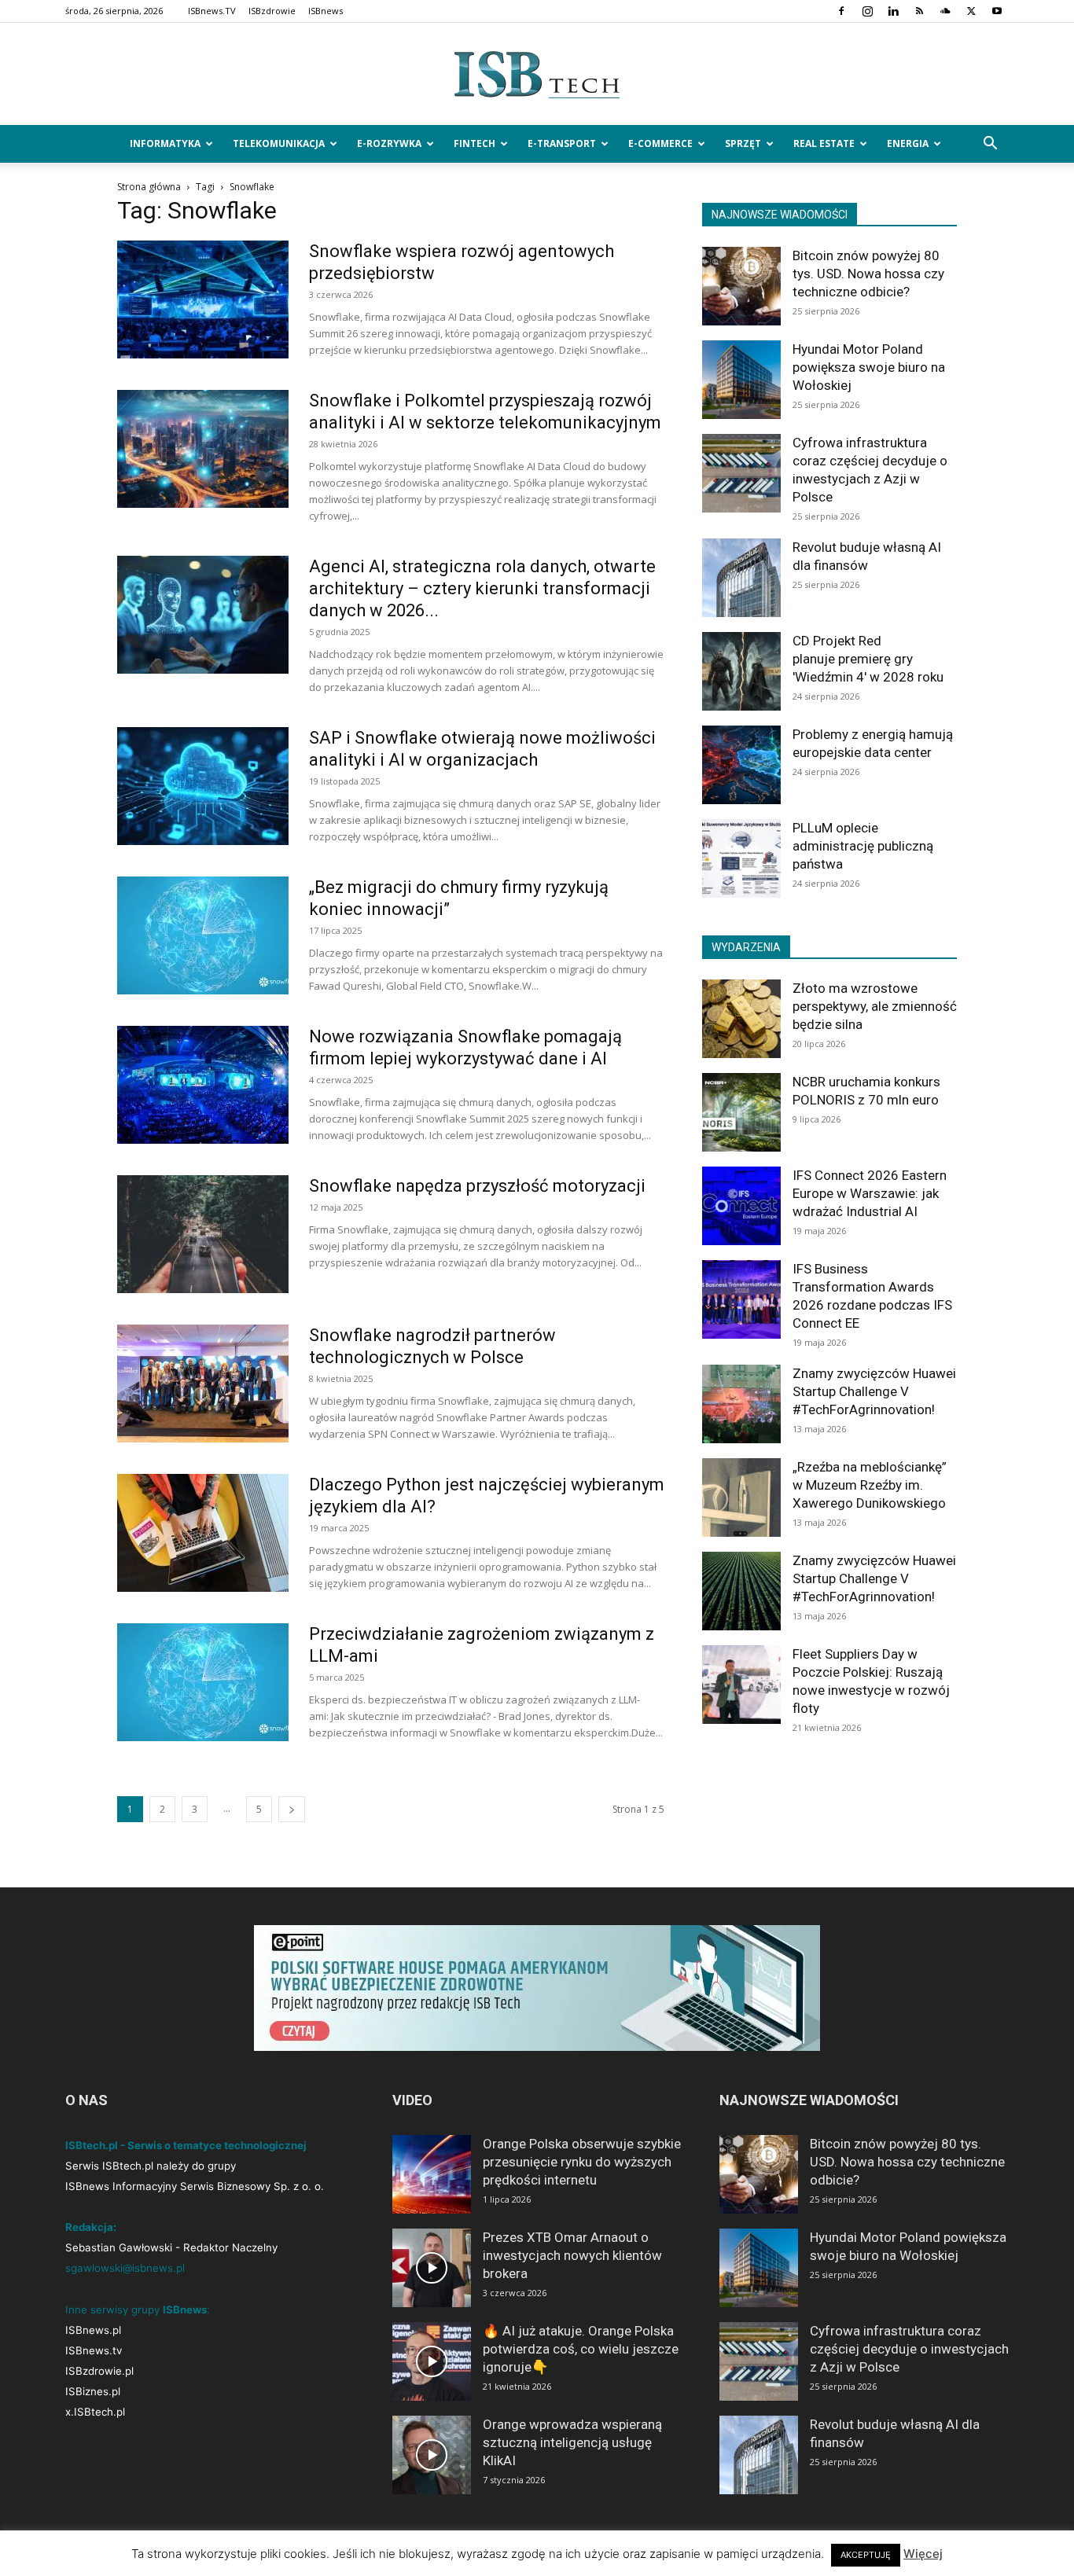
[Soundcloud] (945, 11)
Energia (908, 143)
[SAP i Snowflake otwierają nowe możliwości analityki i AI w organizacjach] (203, 786)
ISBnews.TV (212, 11)
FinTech (474, 143)
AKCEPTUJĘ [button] (866, 2555)
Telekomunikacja (279, 143)
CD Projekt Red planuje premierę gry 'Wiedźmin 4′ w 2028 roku (868, 659)
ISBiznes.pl (93, 2391)
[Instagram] (867, 11)
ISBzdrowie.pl (99, 2371)
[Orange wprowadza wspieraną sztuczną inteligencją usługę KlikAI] (432, 2455)
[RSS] (919, 11)
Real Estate (824, 143)
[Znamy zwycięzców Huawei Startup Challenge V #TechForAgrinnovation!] (741, 1404)
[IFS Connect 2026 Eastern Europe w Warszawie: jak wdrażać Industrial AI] (741, 1206)
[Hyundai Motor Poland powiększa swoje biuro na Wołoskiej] (741, 380)
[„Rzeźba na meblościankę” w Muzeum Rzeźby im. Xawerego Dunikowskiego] (741, 1497)
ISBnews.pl (93, 2330)
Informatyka (165, 143)
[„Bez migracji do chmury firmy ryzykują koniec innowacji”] (203, 935)
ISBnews (326, 11)
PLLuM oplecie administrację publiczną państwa (863, 846)
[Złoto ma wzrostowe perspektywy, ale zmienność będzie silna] (741, 1019)
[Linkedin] (893, 11)
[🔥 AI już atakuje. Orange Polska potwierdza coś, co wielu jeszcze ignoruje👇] (432, 2361)
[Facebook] (841, 11)
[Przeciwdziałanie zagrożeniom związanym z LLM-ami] (203, 1682)
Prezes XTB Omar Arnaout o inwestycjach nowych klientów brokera (572, 2255)
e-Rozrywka (389, 143)
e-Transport (562, 143)
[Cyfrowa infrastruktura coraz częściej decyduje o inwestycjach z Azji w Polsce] (741, 473)
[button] (990, 145)
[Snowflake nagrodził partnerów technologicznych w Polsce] (203, 1384)
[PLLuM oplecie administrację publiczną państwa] (741, 858)
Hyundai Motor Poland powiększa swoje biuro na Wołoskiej (869, 367)
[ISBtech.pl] (537, 75)
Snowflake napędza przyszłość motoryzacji (477, 1186)
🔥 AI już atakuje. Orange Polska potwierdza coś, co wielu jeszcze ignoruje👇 (581, 2349)
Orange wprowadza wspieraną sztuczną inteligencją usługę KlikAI (572, 2442)
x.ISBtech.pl (95, 2412)
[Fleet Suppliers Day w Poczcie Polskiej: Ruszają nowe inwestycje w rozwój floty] (741, 1685)
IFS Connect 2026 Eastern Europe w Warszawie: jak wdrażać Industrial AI (870, 1193)
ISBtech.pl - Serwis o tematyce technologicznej (186, 2145)
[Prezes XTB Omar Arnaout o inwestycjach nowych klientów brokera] (432, 2268)
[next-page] (292, 1809)
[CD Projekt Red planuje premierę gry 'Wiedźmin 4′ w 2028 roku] (741, 671)
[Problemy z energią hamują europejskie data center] (741, 765)
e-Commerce (660, 143)
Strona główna (149, 187)
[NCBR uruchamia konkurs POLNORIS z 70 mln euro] (741, 1112)
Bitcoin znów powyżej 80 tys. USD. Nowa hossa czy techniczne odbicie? (868, 274)
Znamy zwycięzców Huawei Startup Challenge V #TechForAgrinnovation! (874, 1391)
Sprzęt (743, 143)
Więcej (923, 2554)
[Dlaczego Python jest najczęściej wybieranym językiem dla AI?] (203, 1533)
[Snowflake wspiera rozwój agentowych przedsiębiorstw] (203, 299)
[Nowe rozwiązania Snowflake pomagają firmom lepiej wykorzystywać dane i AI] (203, 1085)
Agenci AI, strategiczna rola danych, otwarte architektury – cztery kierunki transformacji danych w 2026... (482, 588)
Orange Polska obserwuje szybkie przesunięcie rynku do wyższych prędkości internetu (582, 2162)
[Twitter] (971, 11)
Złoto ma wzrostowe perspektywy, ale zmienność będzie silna (875, 1006)
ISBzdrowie (272, 11)
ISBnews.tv (94, 2350)
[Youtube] (997, 11)
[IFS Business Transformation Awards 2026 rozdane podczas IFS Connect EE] (741, 1299)
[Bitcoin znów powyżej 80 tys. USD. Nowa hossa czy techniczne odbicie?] (741, 286)
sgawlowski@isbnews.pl (125, 2268)
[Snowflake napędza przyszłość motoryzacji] (203, 1234)
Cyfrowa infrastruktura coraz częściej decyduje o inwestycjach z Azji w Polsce (909, 2349)
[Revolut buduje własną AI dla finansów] (741, 578)
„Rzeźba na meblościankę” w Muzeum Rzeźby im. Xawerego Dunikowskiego (870, 1485)
